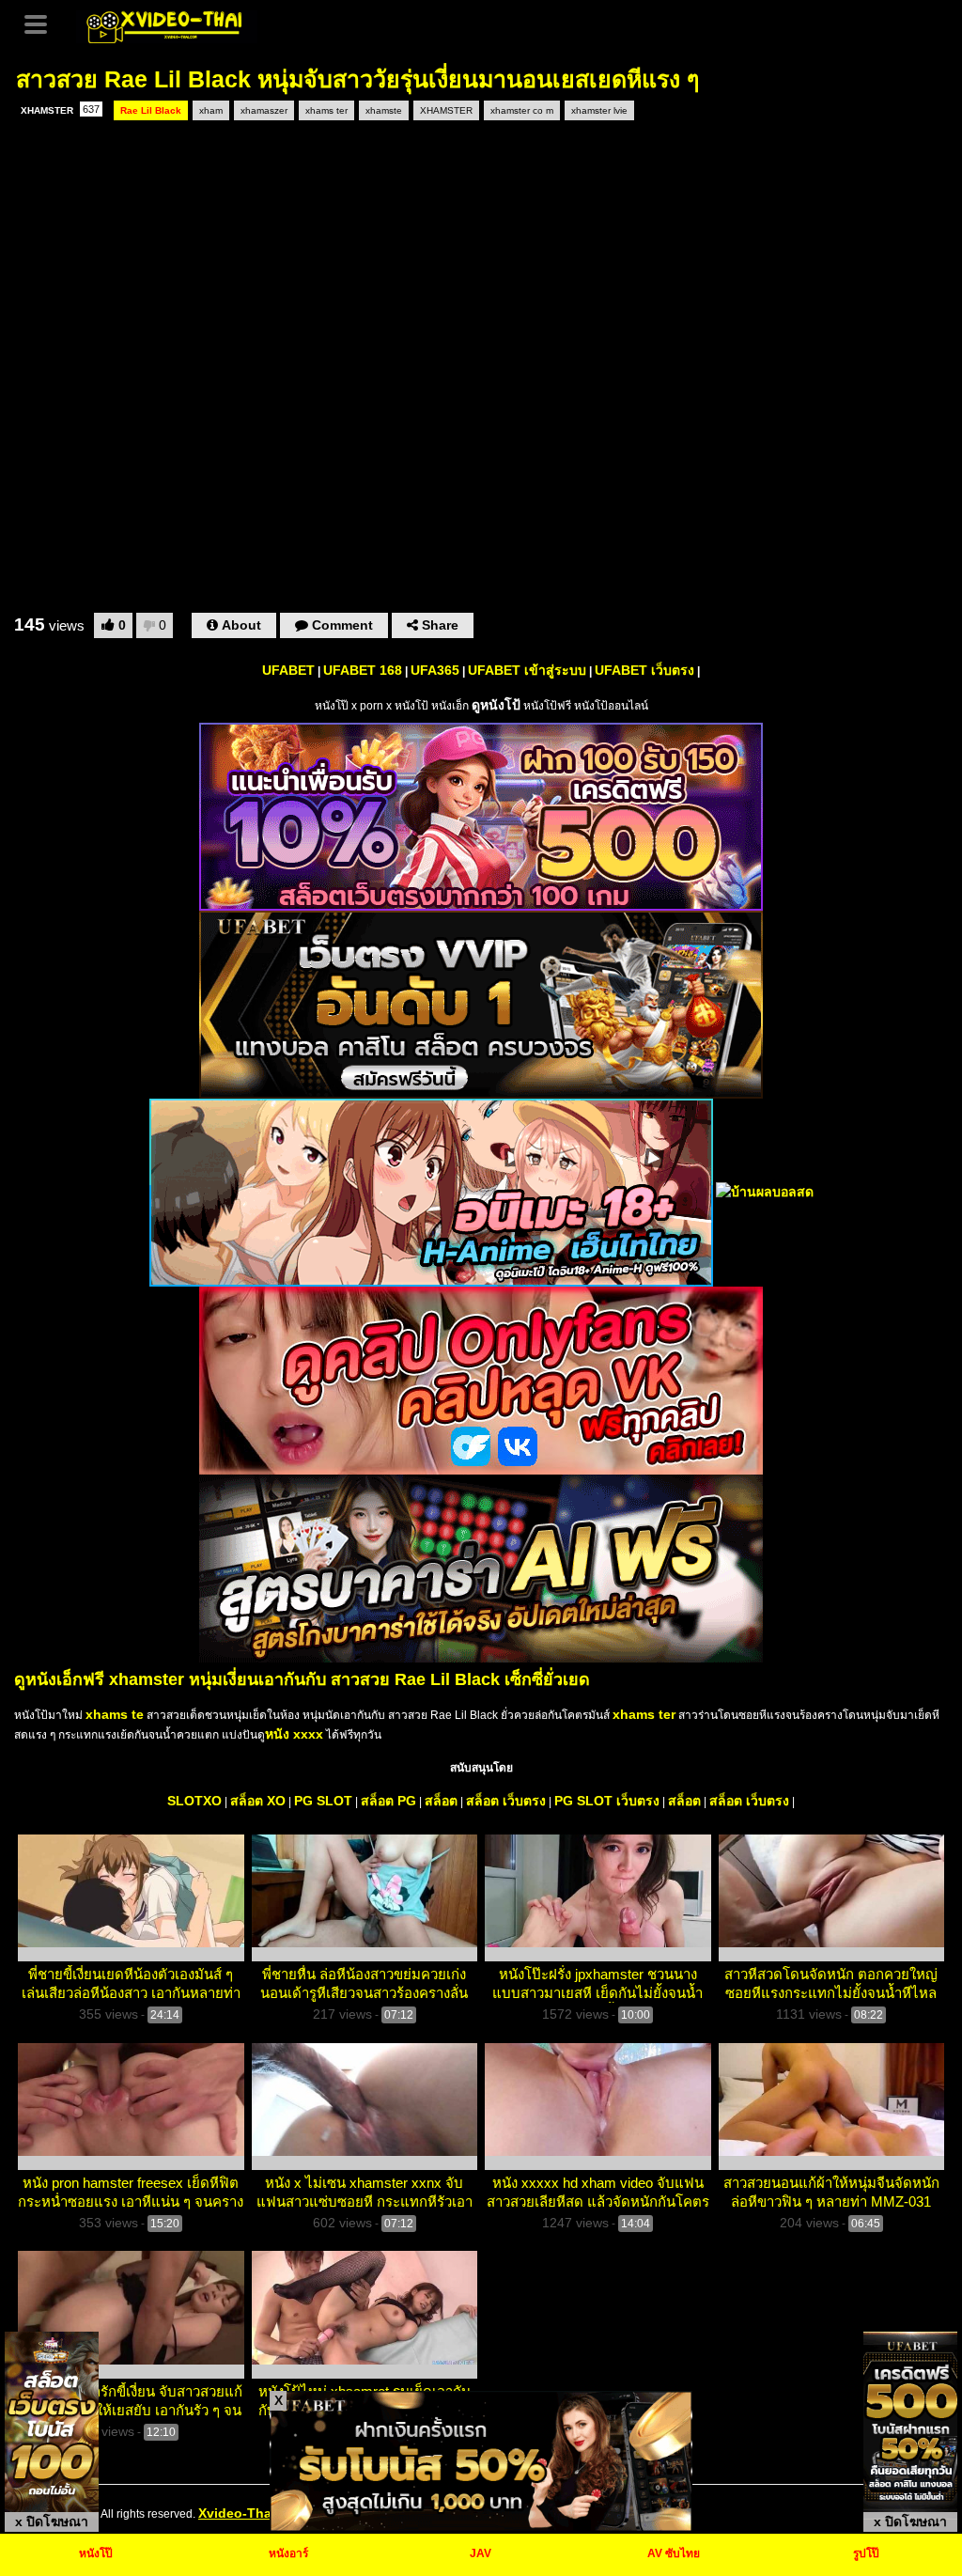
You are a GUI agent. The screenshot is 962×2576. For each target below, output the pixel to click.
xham (211, 110)
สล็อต (441, 1801)
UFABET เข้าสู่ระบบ (527, 670)
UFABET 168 (363, 670)
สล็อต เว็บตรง (506, 1801)
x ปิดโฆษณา (52, 2521)
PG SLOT (323, 1801)
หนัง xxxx (294, 1734)
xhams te (115, 1714)
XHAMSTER (60, 109)
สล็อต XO (258, 1801)
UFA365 (435, 670)
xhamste (384, 110)
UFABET (288, 670)
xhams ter (326, 110)
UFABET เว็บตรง (644, 670)
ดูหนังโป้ (496, 705)
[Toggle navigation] (42, 23)
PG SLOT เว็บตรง (607, 1801)
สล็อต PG (388, 1801)
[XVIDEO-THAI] (167, 24)
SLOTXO (194, 1801)
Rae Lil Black (151, 110)
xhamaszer (264, 110)
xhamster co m (522, 110)
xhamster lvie (599, 110)
